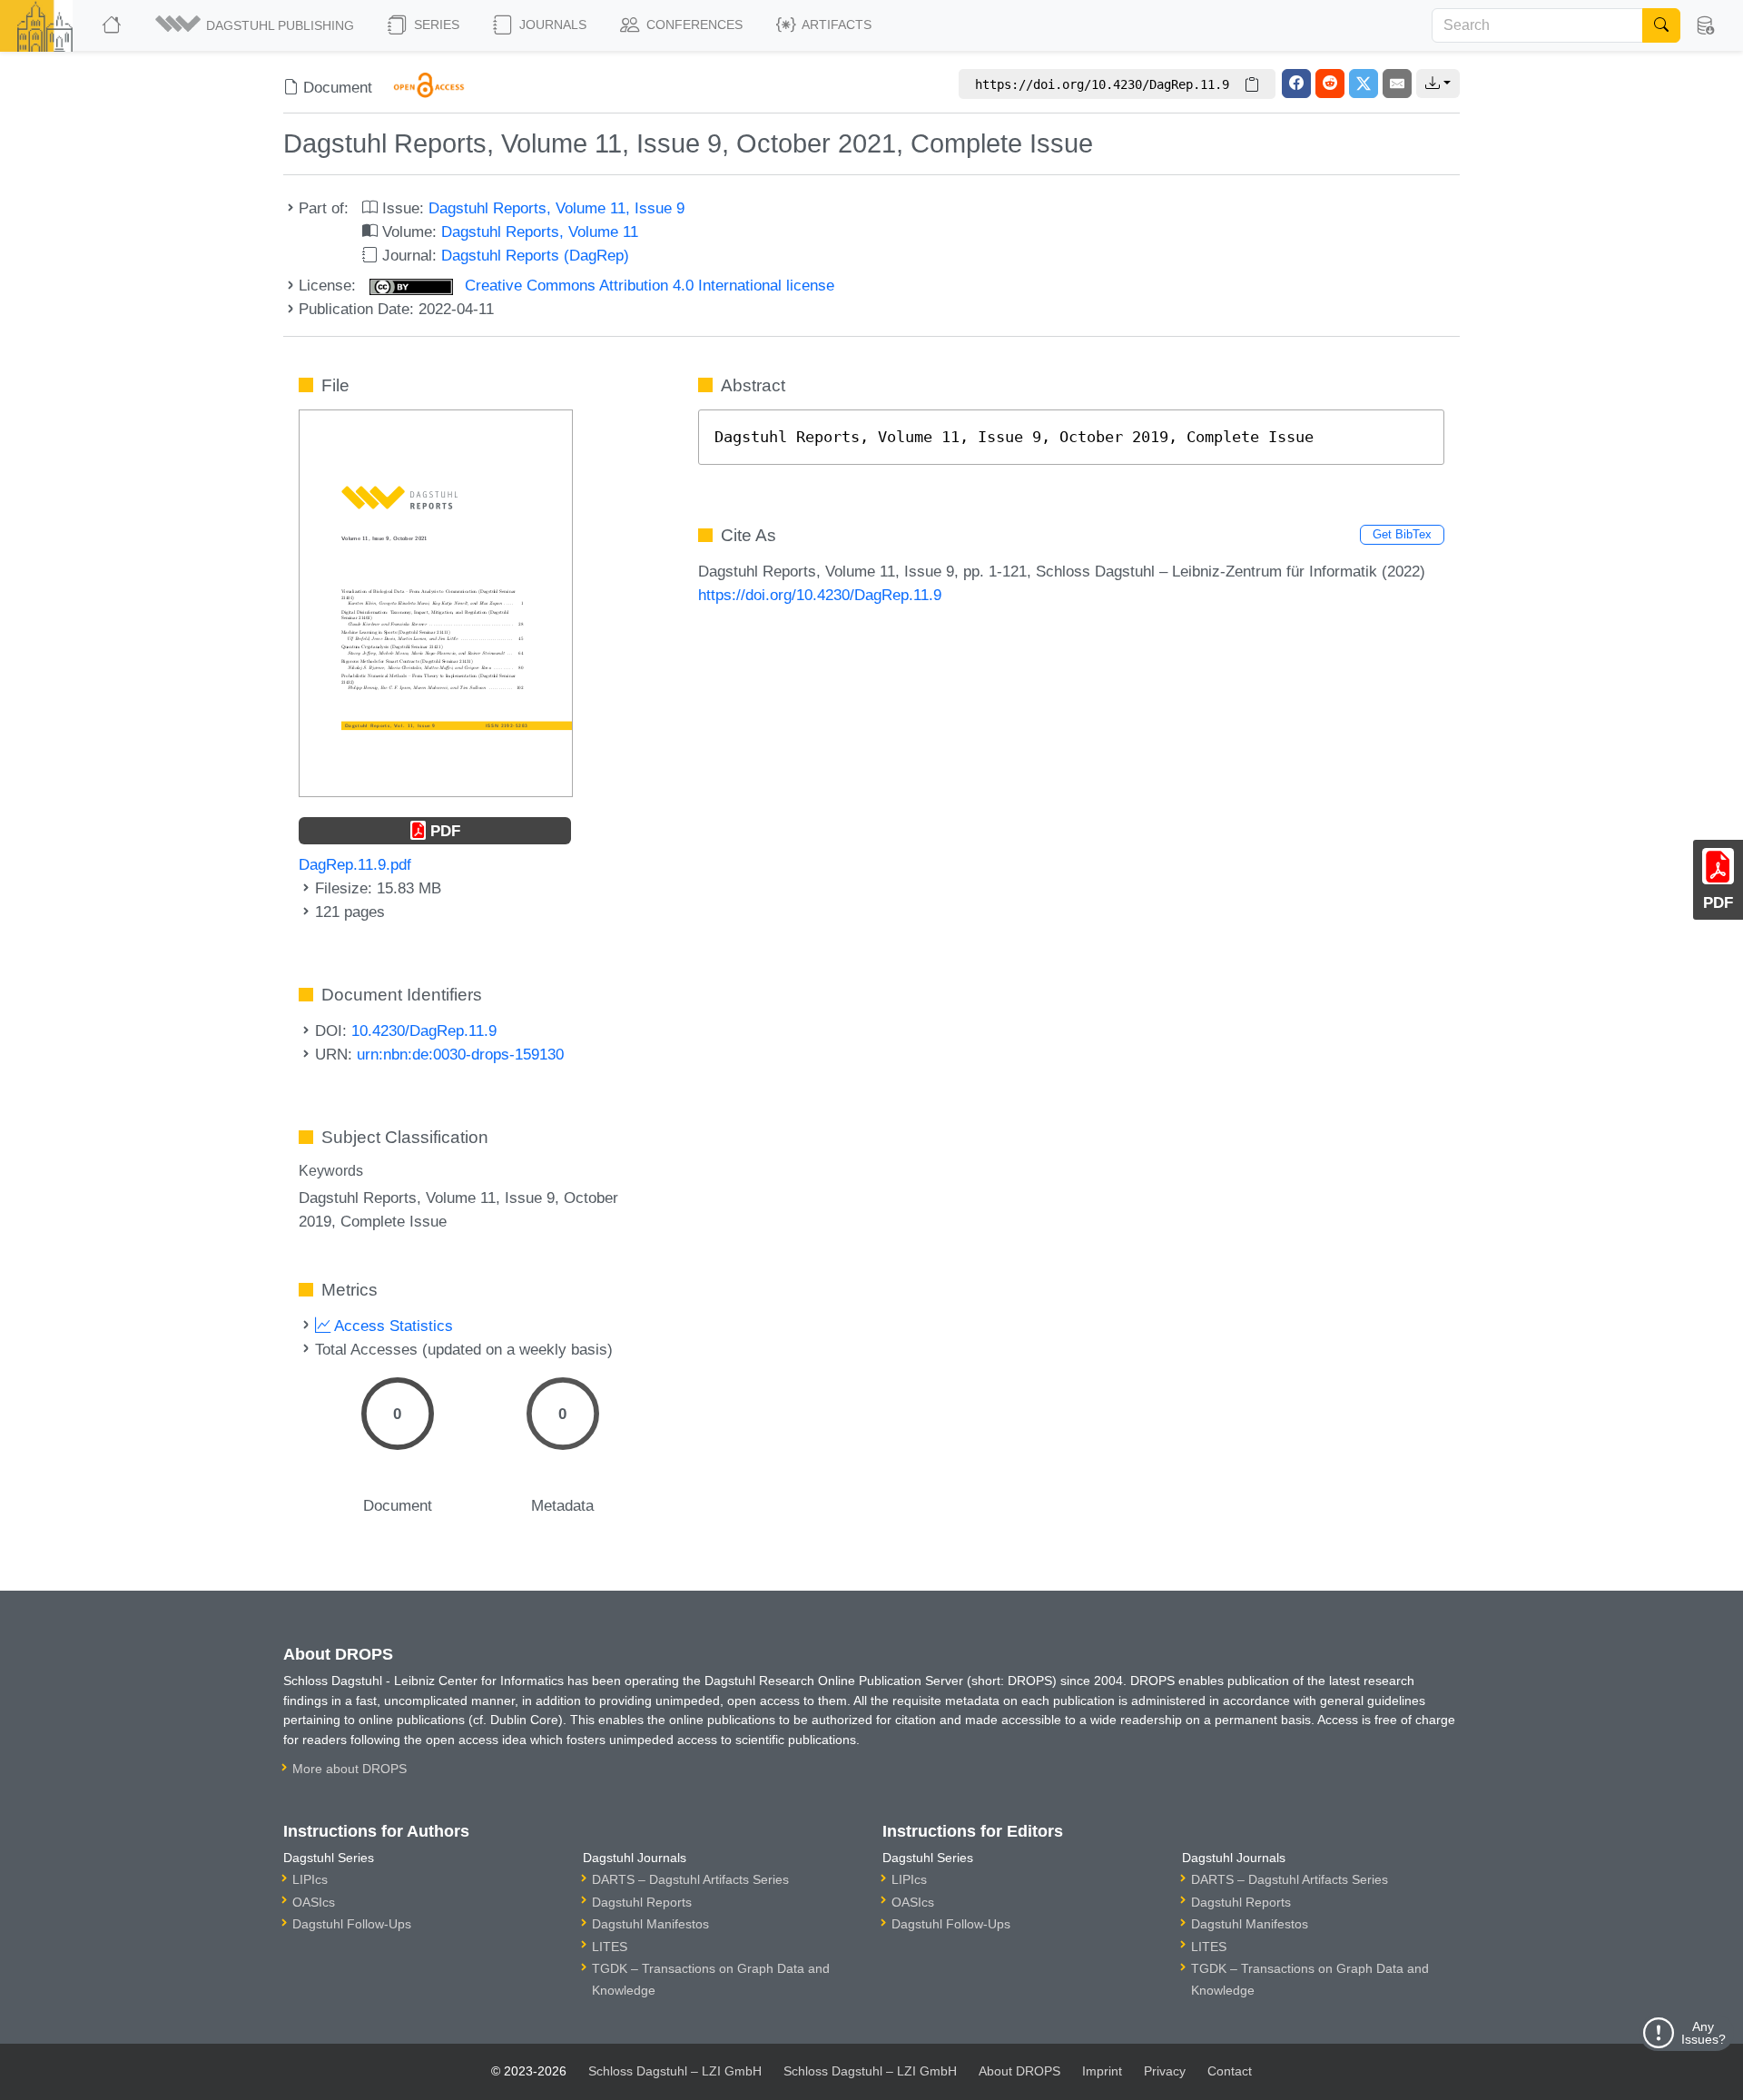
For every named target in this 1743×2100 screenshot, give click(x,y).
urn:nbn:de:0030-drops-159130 (460, 1054)
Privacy (1165, 2071)
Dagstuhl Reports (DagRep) (535, 255)
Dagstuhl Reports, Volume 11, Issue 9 (556, 208)
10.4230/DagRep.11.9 (424, 1030)
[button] (256, 25)
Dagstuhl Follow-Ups (352, 1924)
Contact (1230, 2071)
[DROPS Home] (113, 25)
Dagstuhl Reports (642, 1902)
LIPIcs (310, 1879)
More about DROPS (350, 1769)
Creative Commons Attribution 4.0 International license (647, 285)
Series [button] (435, 25)
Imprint (1102, 2071)
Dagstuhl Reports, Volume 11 (540, 232)
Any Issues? (1704, 2033)
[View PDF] (436, 602)
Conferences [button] (693, 25)
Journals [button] (551, 25)
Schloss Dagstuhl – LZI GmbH (675, 2071)
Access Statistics (392, 1326)
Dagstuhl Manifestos (650, 1924)
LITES (610, 1947)
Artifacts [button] (835, 25)
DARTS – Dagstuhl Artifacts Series (690, 1879)
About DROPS (1019, 2071)
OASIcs (314, 1902)
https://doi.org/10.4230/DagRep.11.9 (820, 595)
